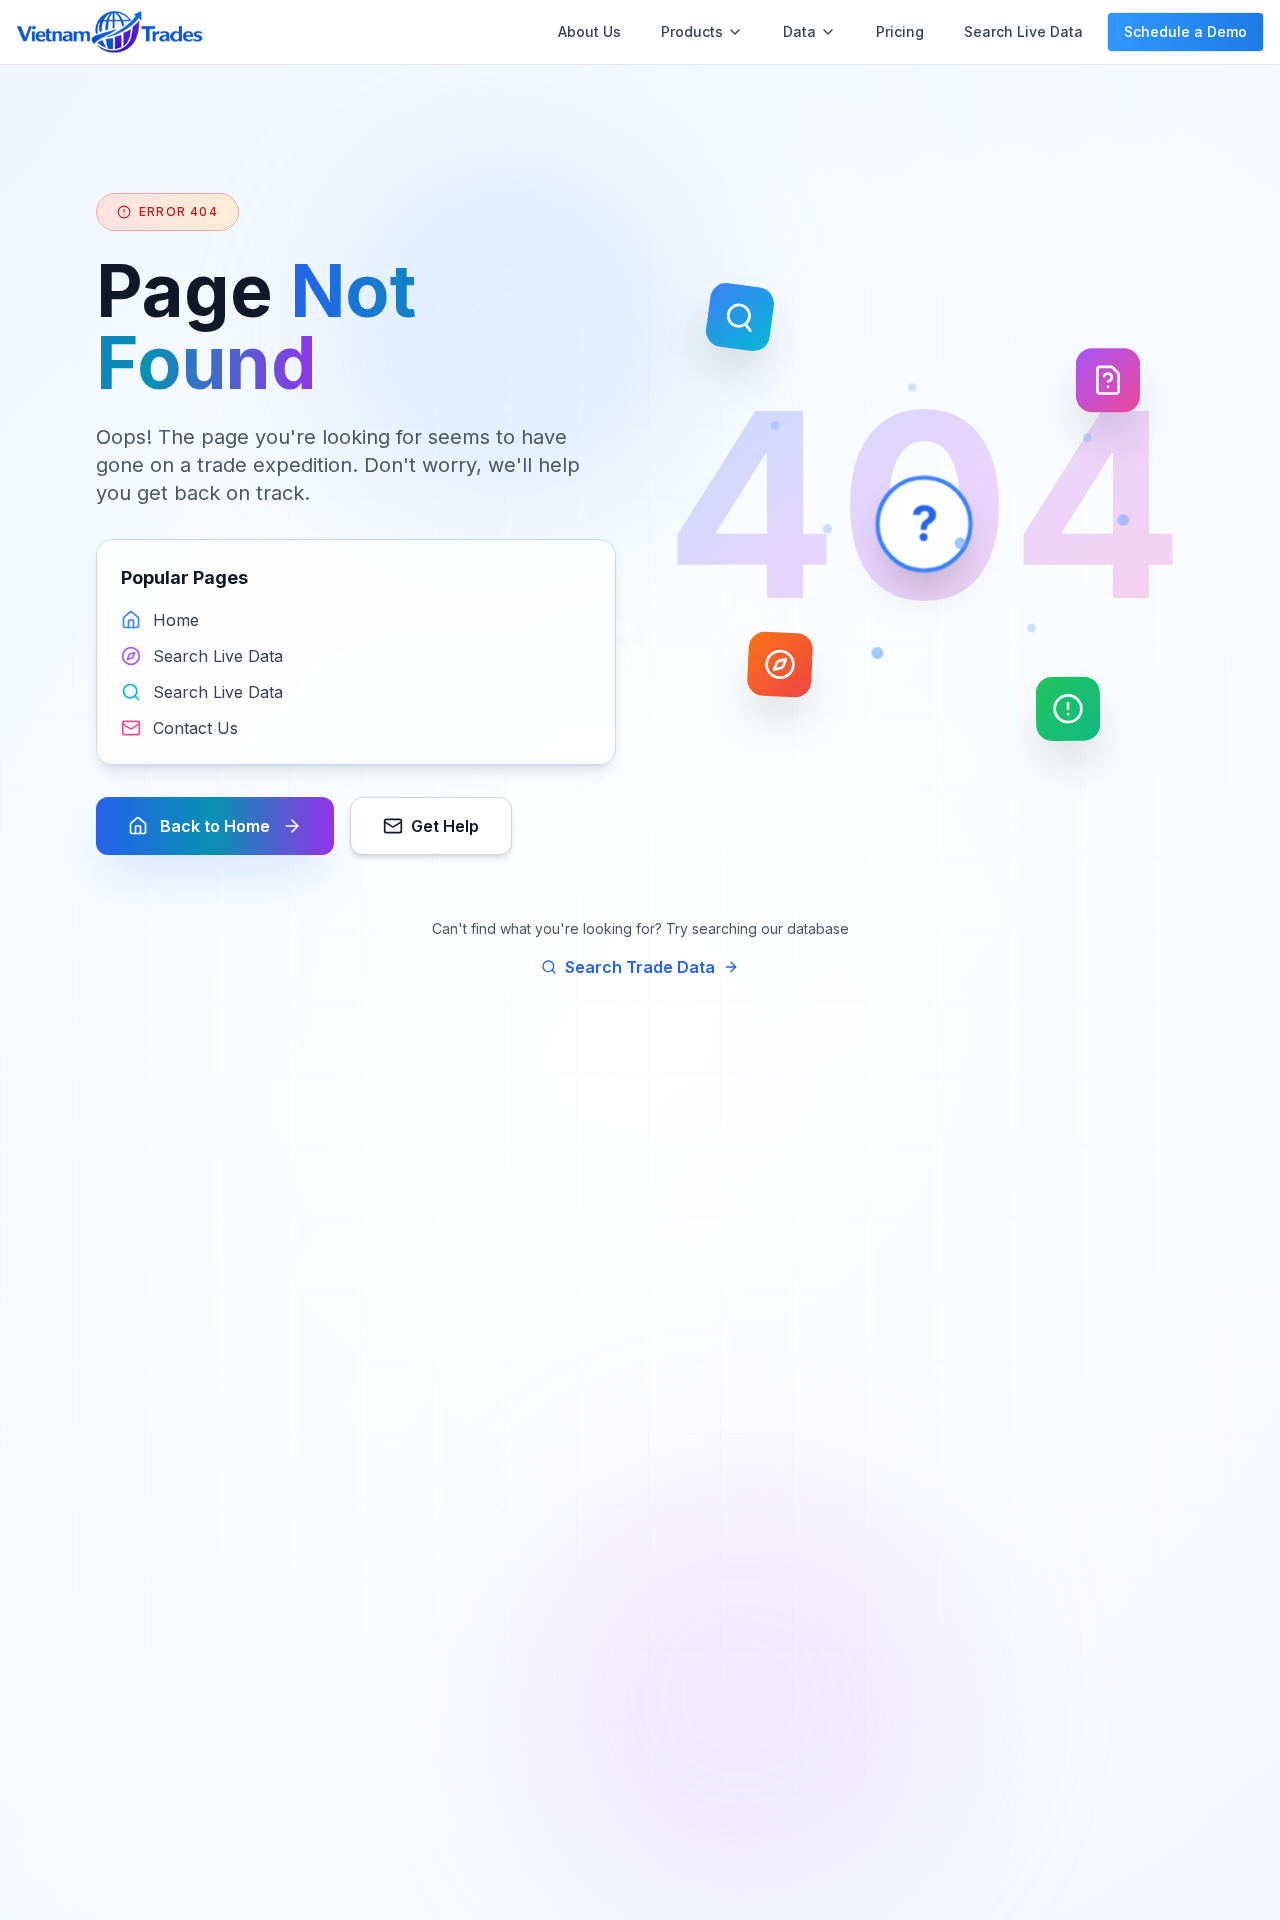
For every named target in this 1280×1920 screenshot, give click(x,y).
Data (799, 31)
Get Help (445, 826)
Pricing (900, 31)
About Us (589, 31)
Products (692, 31)
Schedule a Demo (1185, 31)
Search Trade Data (640, 967)
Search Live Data (1023, 31)
